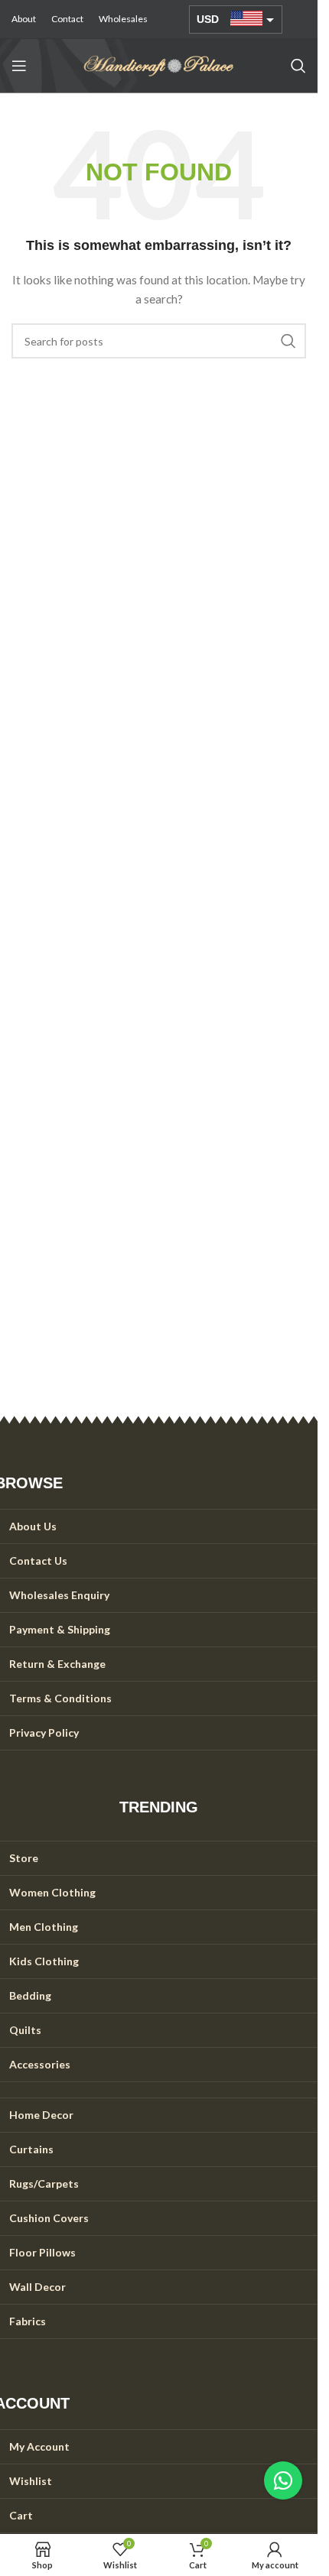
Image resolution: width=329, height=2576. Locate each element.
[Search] (298, 66)
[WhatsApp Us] (283, 2480)
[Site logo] (159, 65)
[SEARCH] (288, 341)
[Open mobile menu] (19, 66)
